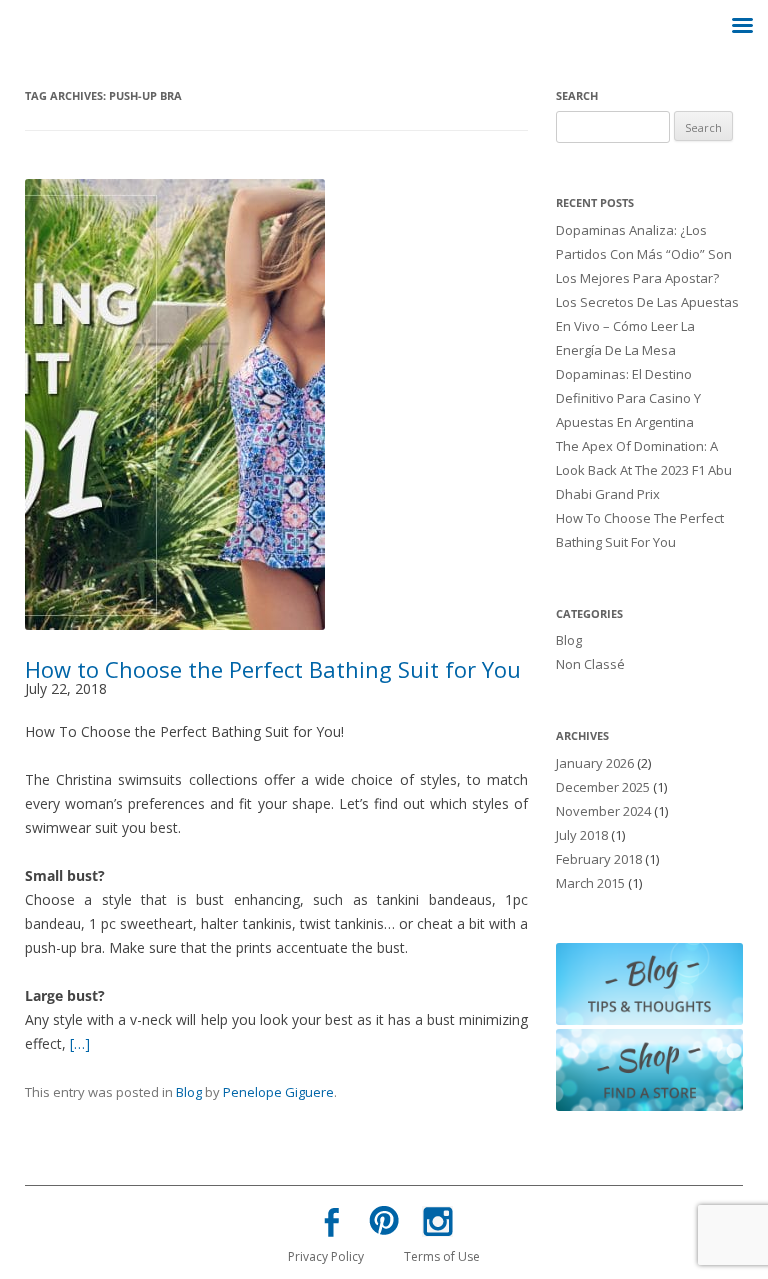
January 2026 (595, 763)
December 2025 (603, 787)
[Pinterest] (384, 1224)
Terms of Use (442, 1256)
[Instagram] (437, 1225)
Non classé (590, 664)
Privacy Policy (326, 1256)
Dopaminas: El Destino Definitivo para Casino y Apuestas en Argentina (628, 398)
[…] (80, 1043)
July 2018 (582, 835)
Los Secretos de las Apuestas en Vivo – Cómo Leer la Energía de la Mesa (647, 326)
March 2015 (590, 883)
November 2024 (603, 811)
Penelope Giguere (278, 1092)
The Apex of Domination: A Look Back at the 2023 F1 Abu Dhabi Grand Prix (644, 470)
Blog (189, 1092)
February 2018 (599, 859)
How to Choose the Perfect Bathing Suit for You (273, 669)
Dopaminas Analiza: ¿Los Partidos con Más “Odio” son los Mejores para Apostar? (644, 254)
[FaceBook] (331, 1226)
